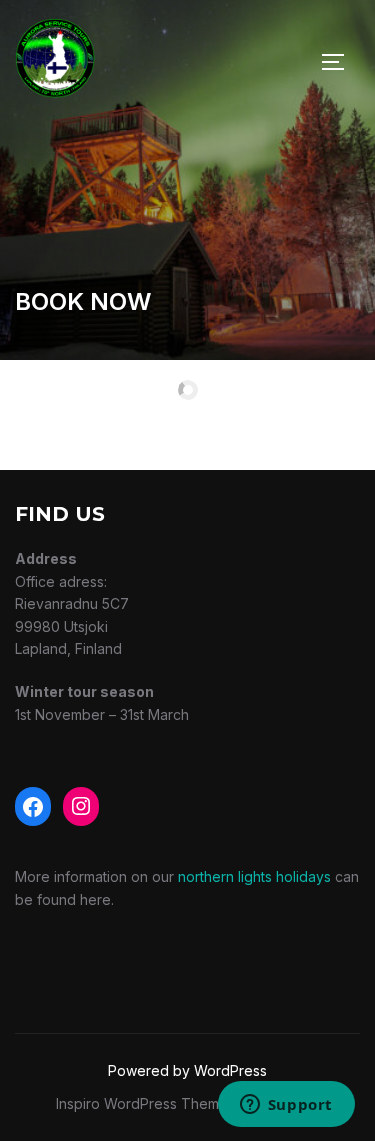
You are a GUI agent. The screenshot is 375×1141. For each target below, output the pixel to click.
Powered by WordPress (187, 1070)
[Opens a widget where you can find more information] (286, 1106)
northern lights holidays (254, 876)
